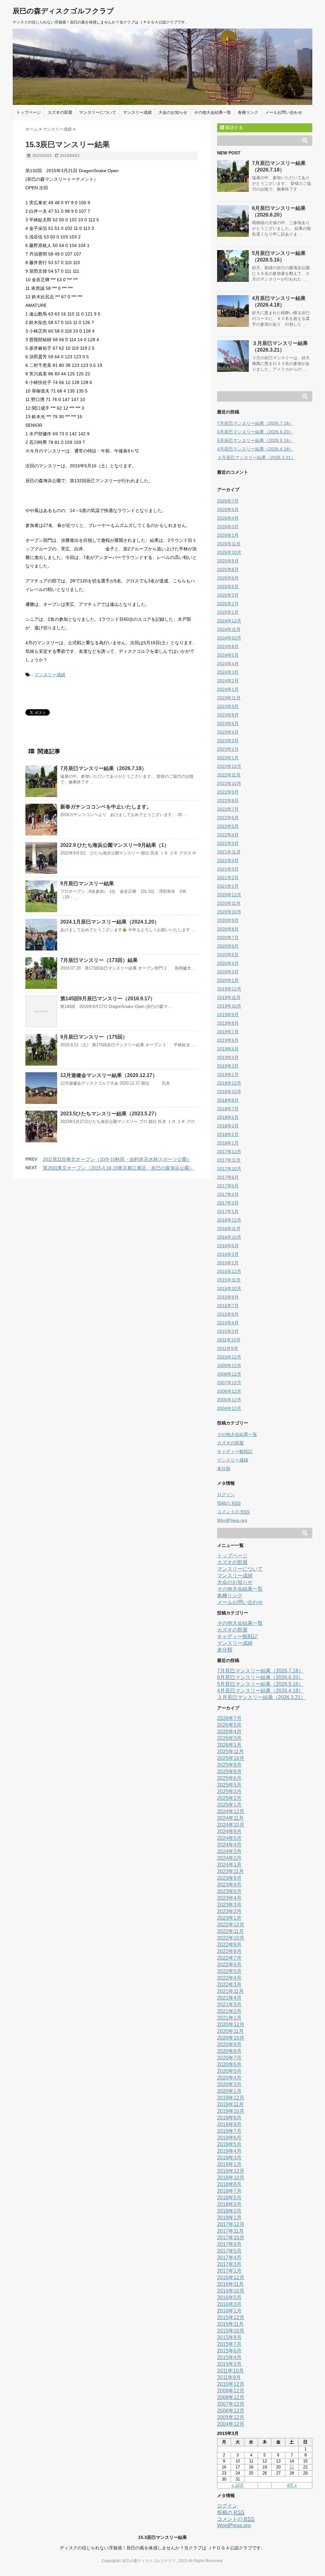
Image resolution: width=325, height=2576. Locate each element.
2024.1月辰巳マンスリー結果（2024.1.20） (110, 922)
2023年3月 (228, 741)
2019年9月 (228, 1015)
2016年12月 (229, 1220)
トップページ (29, 112)
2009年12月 (229, 1366)
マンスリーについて (98, 112)
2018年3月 (228, 1126)
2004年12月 (229, 1408)
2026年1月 (228, 535)
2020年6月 (228, 946)
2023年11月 (229, 698)
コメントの (233, 1512)
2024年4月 (228, 664)
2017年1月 (228, 1211)
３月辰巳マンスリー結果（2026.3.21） (256, 457)
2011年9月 (228, 1348)
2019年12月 (229, 989)
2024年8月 (228, 646)
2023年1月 (228, 758)
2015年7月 (228, 1306)
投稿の (229, 1503)
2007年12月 (229, 1383)
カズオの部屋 (60, 112)
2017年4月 (228, 1194)
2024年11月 (229, 629)
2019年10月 (229, 1006)
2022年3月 (228, 843)
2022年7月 (228, 809)
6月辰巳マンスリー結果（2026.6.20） (255, 432)
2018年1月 (228, 1143)
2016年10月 (229, 1237)
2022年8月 (228, 801)
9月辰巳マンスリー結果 (87, 883)
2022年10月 (229, 783)
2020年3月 (228, 972)
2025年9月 (228, 561)
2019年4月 (228, 1057)
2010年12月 (229, 1357)
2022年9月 (228, 792)
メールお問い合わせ (284, 112)
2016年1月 (228, 1263)
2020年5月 (228, 955)
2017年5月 (228, 1186)
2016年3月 (228, 1254)
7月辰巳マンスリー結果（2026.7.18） (103, 768)
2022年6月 (228, 818)
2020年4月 (228, 963)
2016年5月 (228, 1246)
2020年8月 (228, 929)
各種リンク (248, 112)
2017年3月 (228, 1203)
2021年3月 (228, 869)
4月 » (292, 2485)
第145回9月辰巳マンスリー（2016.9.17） (108, 999)
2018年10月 (229, 1092)
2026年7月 (228, 501)
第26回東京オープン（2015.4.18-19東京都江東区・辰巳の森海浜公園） (118, 1168)
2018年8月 (228, 1100)
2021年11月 (229, 852)
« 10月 (238, 2485)
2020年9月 (228, 920)
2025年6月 (228, 578)
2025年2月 (228, 604)
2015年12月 (229, 1271)
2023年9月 (228, 706)
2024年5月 (228, 655)
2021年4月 (228, 860)
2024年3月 (228, 672)
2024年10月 (229, 638)
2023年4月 (228, 732)
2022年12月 (229, 766)
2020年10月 (229, 912)
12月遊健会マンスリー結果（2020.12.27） (109, 1075)
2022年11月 (229, 775)
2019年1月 (228, 1074)
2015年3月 (228, 1331)
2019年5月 (228, 1049)
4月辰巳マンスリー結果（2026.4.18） (255, 449)
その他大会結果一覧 (212, 112)
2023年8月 (228, 715)
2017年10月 (229, 1169)
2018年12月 (229, 1083)
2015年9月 (228, 1297)
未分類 (224, 1469)
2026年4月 (228, 518)
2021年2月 (228, 878)
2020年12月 (229, 895)
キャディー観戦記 (235, 1451)
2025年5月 (228, 587)
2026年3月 (228, 527)
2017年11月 (229, 1160)
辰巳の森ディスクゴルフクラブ (63, 11)
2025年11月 (229, 544)
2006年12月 (229, 1391)
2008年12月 (229, 1374)
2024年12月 (229, 621)
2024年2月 (228, 681)
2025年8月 (228, 569)
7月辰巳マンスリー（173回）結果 (99, 960)
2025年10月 (229, 552)
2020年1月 (228, 980)
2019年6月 (228, 1040)
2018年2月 (228, 1134)
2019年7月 (228, 1032)
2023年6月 (228, 723)
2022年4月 (228, 835)
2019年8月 (228, 1023)
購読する (234, 127)
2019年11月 (229, 997)
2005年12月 (229, 1400)
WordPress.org (232, 1520)
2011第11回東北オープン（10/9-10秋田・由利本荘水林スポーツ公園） (117, 1159)
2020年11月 (229, 903)
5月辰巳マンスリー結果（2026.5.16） (255, 440)
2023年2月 (228, 749)
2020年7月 (228, 938)
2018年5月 (228, 1117)
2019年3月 (228, 1066)
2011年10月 (229, 1340)
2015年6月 (228, 1314)
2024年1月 (228, 689)
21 (292, 2467)
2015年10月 (229, 1288)
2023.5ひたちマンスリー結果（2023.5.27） (110, 1114)
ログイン (226, 1495)
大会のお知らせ (173, 112)
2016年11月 (229, 1229)
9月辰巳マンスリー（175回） (94, 1037)
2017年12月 (229, 1152)
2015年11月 (229, 1280)
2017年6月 (228, 1177)
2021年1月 (228, 886)
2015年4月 (228, 1323)
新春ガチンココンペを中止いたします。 (106, 807)
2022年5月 (228, 826)
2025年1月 (228, 612)
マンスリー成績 (137, 112)
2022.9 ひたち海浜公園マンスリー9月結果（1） (115, 845)
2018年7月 (228, 1109)
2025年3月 (228, 595)
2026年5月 (228, 509)
